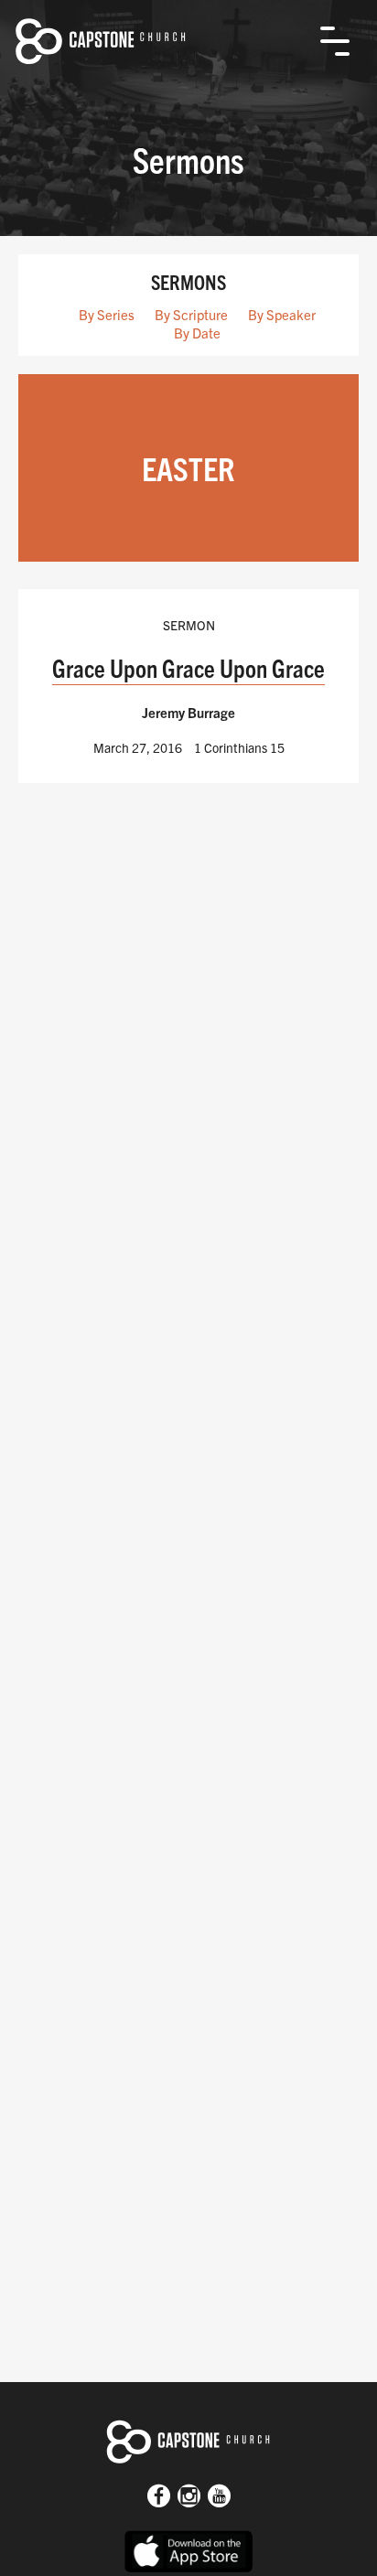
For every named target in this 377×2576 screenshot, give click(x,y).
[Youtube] (219, 2497)
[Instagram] (189, 2497)
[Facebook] (159, 2497)
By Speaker (282, 314)
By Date (197, 333)
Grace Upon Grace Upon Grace (188, 667)
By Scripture (191, 314)
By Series (107, 314)
